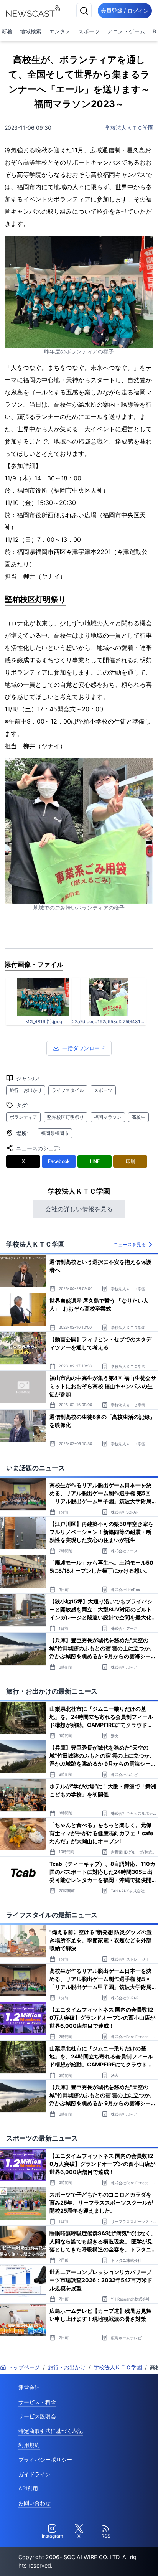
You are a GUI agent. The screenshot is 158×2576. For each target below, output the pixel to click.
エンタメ (60, 31)
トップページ (24, 2367)
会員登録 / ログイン (125, 11)
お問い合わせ (35, 2503)
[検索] (84, 11)
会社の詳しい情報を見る (79, 1209)
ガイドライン (35, 2474)
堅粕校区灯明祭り (66, 1117)
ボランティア (23, 1117)
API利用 (28, 2488)
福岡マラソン (108, 1117)
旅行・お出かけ (26, 1090)
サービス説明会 (37, 2416)
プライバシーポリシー (45, 2460)
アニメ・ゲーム (126, 31)
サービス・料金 (37, 2402)
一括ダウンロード (84, 1048)
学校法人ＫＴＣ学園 (129, 128)
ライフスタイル (68, 1090)
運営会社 (29, 2387)
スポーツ (89, 31)
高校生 (138, 1117)
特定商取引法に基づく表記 (51, 2431)
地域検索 (31, 31)
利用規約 (29, 2445)
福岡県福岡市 (55, 1133)
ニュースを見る (130, 1244)
